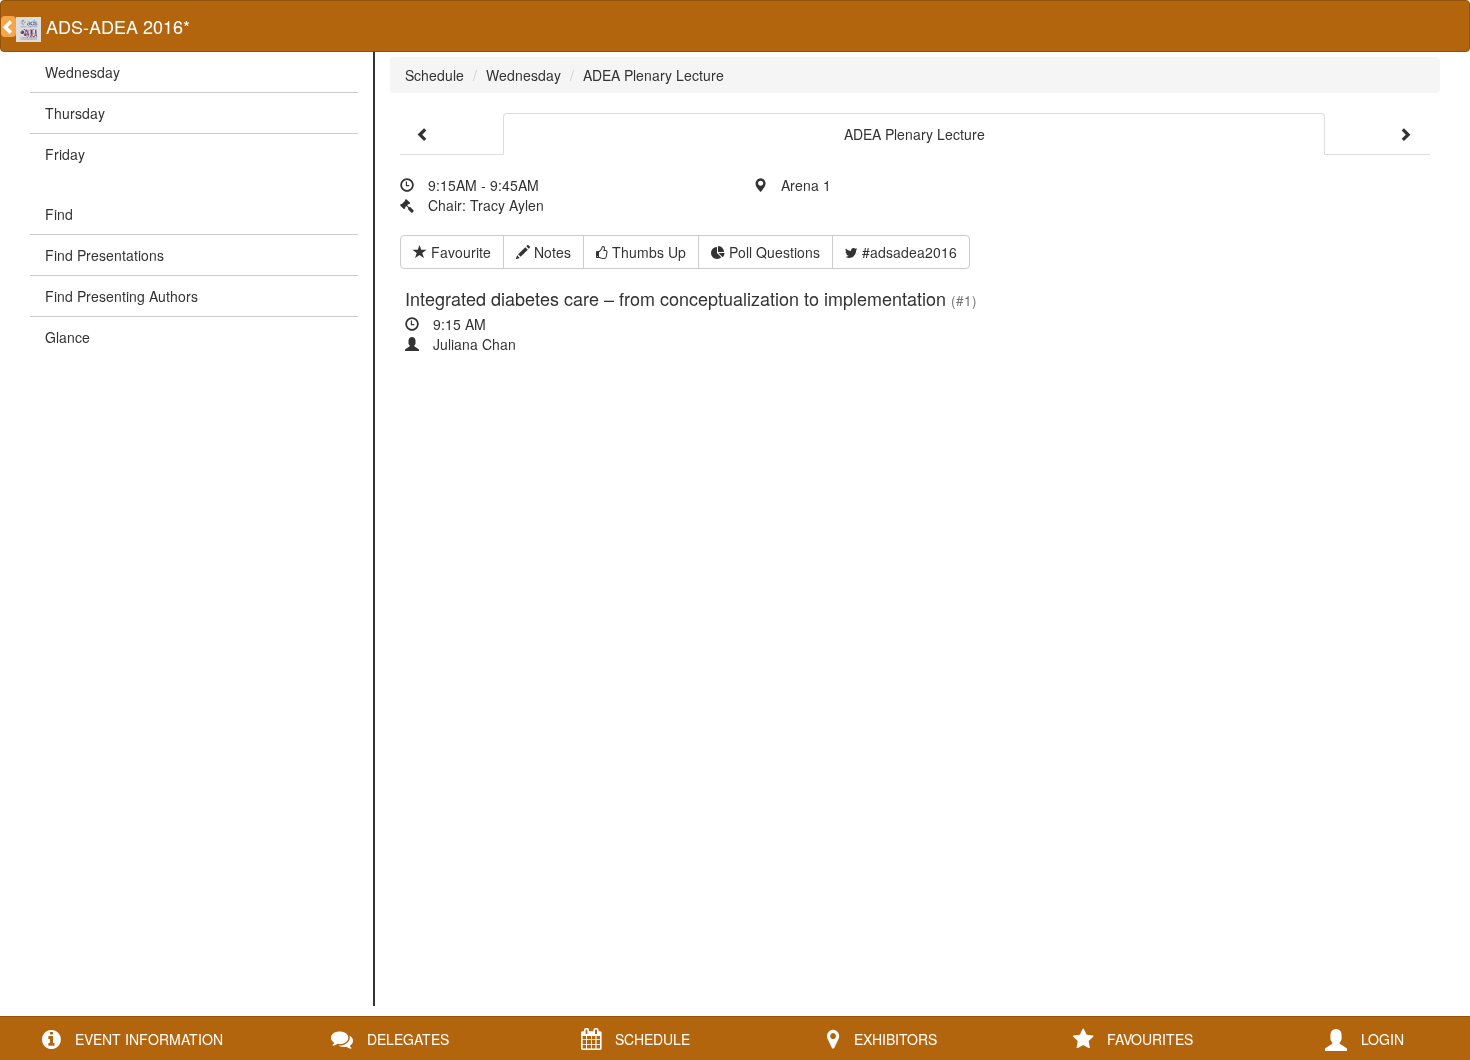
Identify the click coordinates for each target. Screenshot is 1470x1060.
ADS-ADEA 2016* (115, 26)
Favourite (459, 252)
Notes (550, 252)
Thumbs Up (647, 252)
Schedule (434, 75)
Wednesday (82, 72)
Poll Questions (772, 252)
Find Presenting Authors (121, 296)
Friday (65, 154)
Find (59, 214)
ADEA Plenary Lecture (653, 75)
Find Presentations (104, 255)
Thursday (75, 113)
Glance (67, 337)
